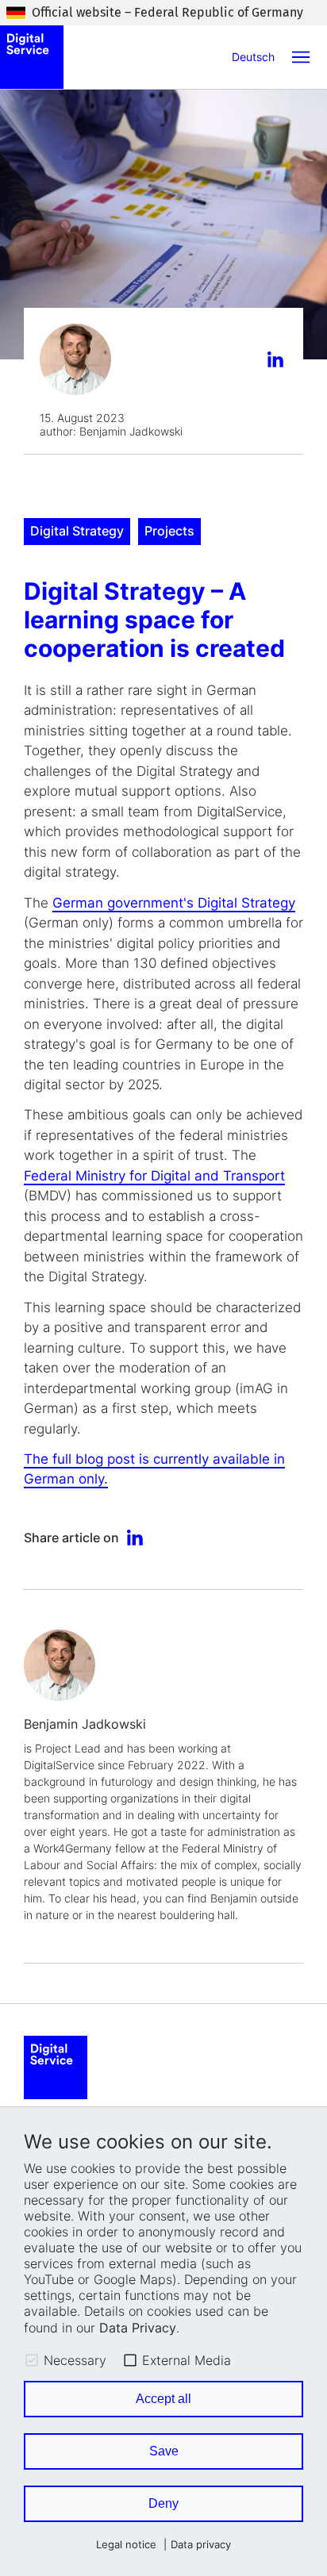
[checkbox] (32, 2360)
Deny (163, 2503)
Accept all (163, 2399)
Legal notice (126, 2545)
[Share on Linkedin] (277, 361)
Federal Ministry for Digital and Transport (154, 1176)
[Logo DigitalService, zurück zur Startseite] (56, 2067)
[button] (301, 57)
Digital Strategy (77, 531)
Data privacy (201, 2545)
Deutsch (253, 57)
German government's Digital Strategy (174, 903)
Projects (169, 531)
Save (164, 2451)
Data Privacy (138, 2328)
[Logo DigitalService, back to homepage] (32, 57)
